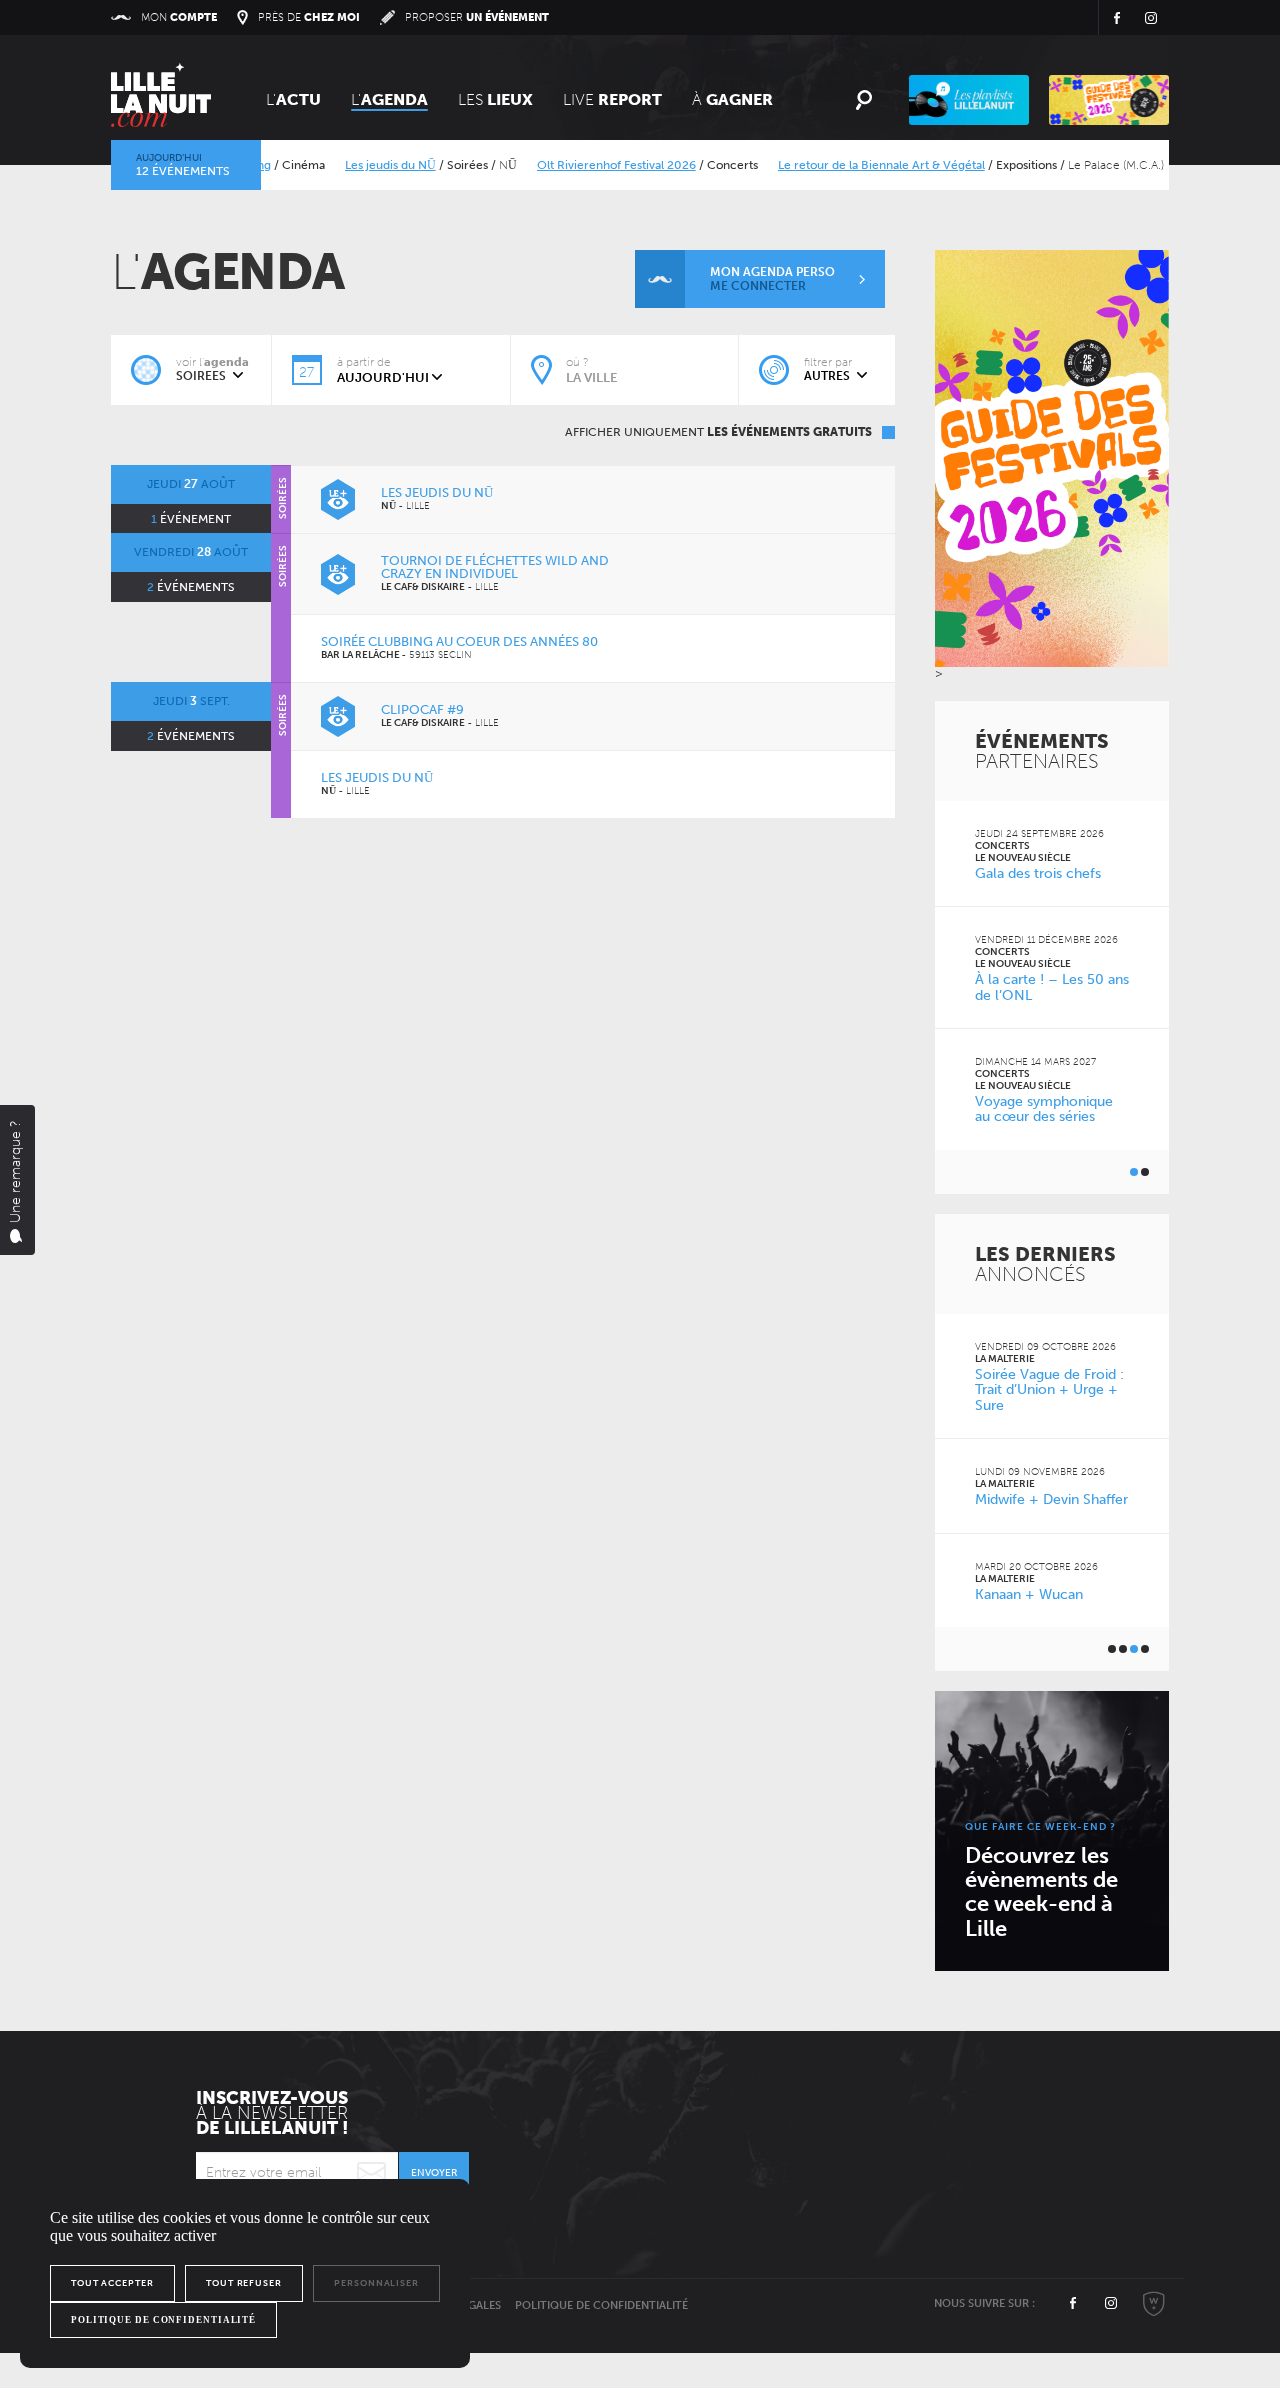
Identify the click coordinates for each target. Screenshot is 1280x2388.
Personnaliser (376, 2283)
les (495, 99)
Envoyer (434, 2173)
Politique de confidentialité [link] (163, 2320)
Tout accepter (112, 2283)
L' (293, 99)
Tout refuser (244, 2283)
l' (389, 99)
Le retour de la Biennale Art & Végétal (852, 165)
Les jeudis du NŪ (361, 165)
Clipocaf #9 (422, 709)
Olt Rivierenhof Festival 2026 (587, 165)
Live (612, 99)
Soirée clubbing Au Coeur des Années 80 (459, 641)
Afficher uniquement (718, 432)
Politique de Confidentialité (601, 2305)
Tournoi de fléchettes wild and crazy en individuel (495, 567)
